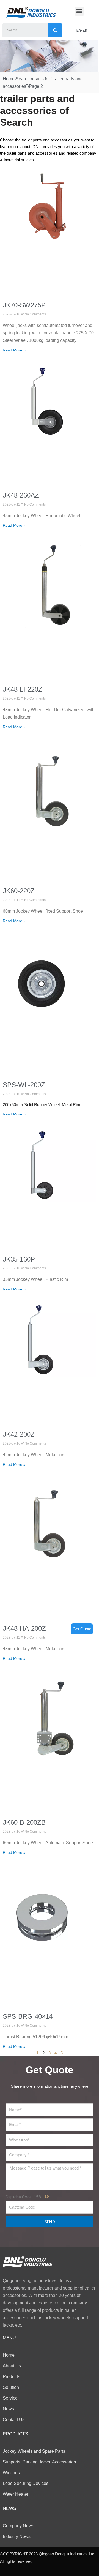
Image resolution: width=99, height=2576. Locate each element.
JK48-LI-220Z (23, 689)
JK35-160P (19, 1259)
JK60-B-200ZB (24, 1822)
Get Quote (82, 1629)
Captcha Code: (28, 2196)
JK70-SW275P (24, 305)
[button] (79, 11)
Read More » (14, 350)
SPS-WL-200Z (24, 1085)
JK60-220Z (19, 891)
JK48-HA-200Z (24, 1628)
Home (9, 79)
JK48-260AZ (21, 495)
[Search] (55, 30)
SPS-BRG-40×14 (28, 2016)
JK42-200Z (19, 1434)
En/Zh (82, 30)
